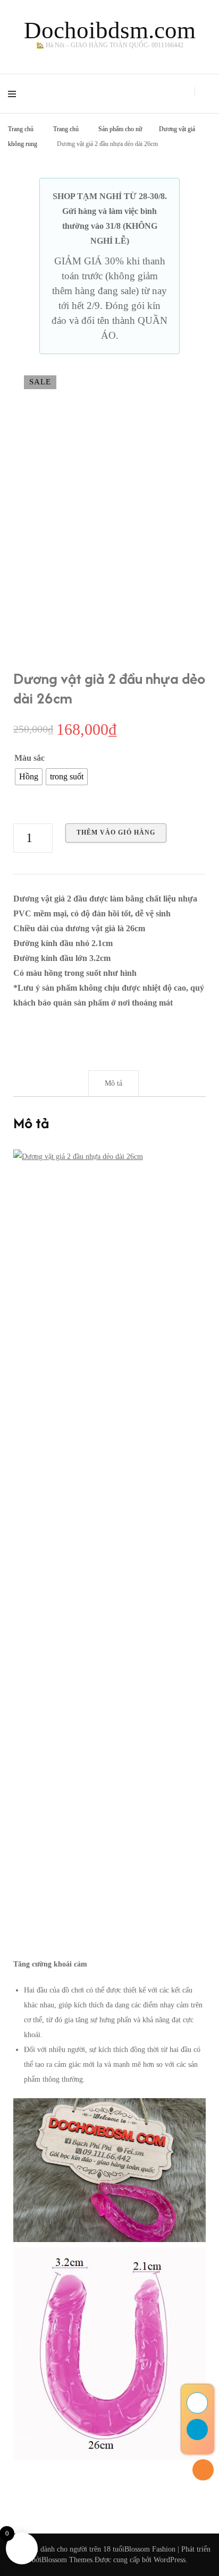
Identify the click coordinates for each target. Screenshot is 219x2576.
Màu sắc (30, 758)
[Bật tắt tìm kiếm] (208, 92)
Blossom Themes (67, 2560)
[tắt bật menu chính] (15, 94)
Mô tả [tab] (113, 1083)
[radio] (29, 777)
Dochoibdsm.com (110, 30)
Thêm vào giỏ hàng (116, 832)
